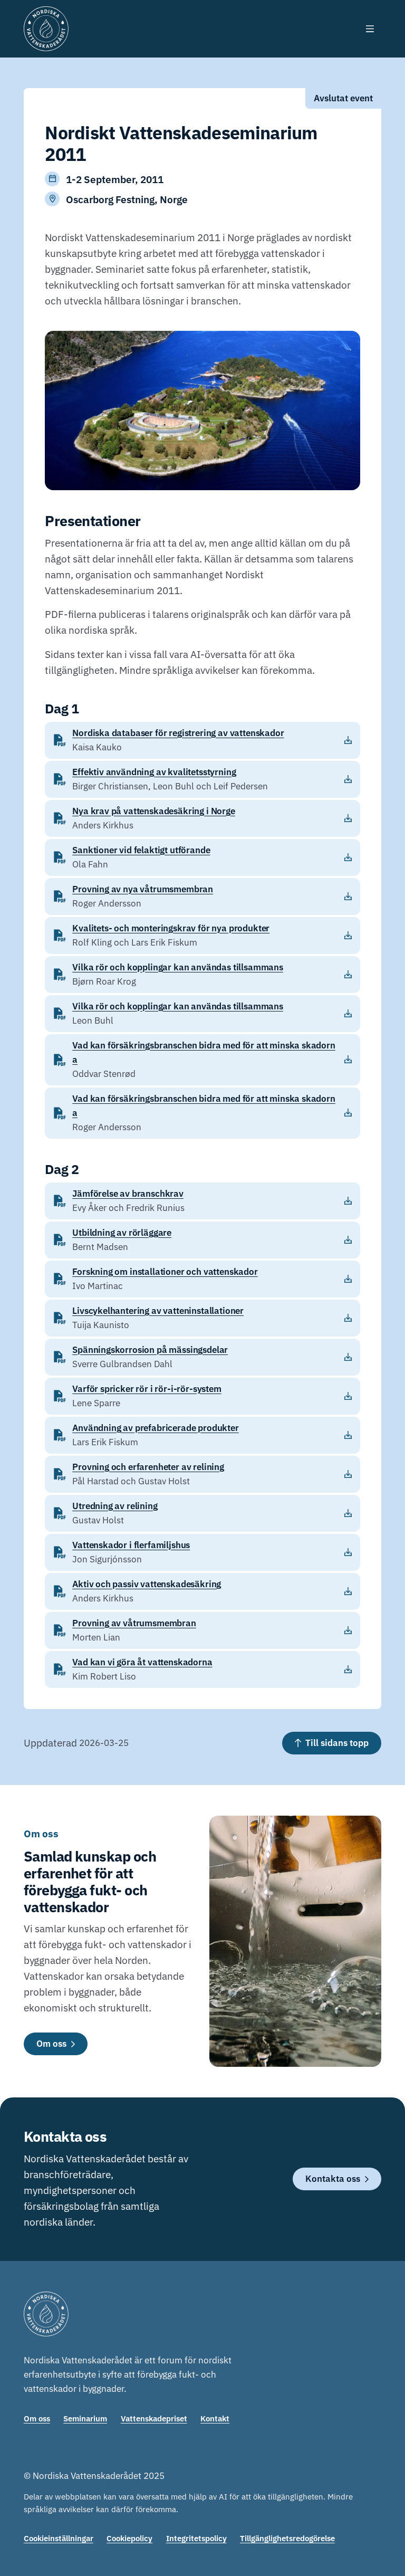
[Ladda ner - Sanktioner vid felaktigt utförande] (202, 857)
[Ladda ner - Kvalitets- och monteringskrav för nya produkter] (202, 936)
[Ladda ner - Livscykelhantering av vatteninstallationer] (202, 1318)
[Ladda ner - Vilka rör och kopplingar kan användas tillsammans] (202, 975)
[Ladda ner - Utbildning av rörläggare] (202, 1240)
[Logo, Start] (46, 29)
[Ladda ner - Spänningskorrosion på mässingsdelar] (202, 1357)
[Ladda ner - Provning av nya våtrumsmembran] (202, 896)
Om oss (37, 2418)
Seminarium (85, 2418)
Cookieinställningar (59, 2538)
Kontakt (215, 2418)
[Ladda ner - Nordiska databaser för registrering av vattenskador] (202, 740)
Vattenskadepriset (154, 2418)
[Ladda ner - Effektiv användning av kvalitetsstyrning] (202, 779)
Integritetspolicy (196, 2538)
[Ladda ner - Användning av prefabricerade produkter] (202, 1435)
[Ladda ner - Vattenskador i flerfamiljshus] (202, 1552)
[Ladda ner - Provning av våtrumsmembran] (202, 1630)
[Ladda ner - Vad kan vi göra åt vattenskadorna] (202, 1669)
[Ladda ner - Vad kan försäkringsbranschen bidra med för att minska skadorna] (202, 1060)
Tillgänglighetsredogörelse (287, 2538)
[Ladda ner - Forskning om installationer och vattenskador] (202, 1279)
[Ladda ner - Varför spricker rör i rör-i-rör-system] (202, 1396)
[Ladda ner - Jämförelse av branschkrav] (202, 1201)
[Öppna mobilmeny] (370, 29)
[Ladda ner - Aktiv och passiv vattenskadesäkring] (202, 1591)
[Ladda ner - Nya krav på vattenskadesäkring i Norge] (202, 818)
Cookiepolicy (129, 2538)
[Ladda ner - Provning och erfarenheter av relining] (202, 1474)
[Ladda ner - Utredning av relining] (202, 1513)
